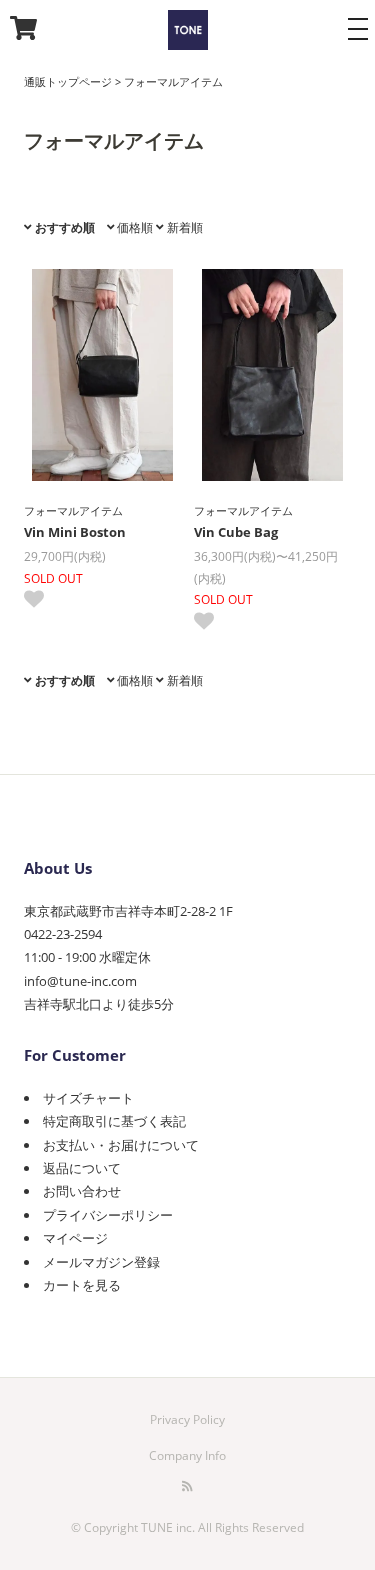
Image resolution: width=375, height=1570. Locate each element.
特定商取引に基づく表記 (114, 1121)
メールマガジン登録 (101, 1262)
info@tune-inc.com (80, 981)
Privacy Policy (187, 1419)
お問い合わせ (82, 1191)
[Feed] (187, 1486)
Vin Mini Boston (75, 532)
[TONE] (188, 33)
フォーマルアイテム (173, 81)
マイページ (75, 1238)
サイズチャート (88, 1098)
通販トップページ (68, 81)
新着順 (183, 227)
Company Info (187, 1455)
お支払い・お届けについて (121, 1145)
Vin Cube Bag (236, 532)
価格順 (133, 227)
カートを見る (82, 1285)
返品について (82, 1168)
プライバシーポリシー (108, 1215)
